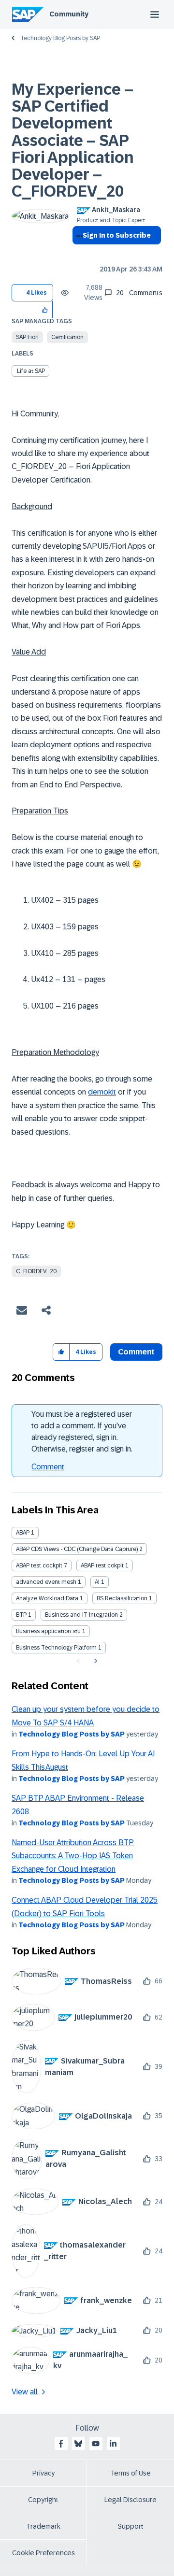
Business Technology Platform (56, 1648)
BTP (21, 1615)
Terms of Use (131, 2473)
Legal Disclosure (130, 2500)
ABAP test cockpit (39, 1566)
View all (25, 2392)
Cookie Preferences (43, 2553)
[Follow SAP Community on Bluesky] (78, 2444)
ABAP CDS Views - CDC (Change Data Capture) (77, 1549)
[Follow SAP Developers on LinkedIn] (113, 2444)
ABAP (23, 1533)
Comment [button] (136, 1352)
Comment (48, 1467)
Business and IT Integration (81, 1615)
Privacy (43, 2473)
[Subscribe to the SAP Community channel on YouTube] (96, 2444)
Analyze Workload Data (47, 1598)
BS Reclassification (122, 1598)
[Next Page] (94, 1661)
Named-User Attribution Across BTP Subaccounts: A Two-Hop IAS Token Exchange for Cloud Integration (73, 1856)
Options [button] (78, 253)
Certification (67, 337)
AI (97, 1582)
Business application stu (48, 1631)
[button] (45, 309)
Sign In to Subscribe (117, 235)
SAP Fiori (27, 337)
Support (130, 2526)
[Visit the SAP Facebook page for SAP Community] (61, 2444)
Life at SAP (31, 371)
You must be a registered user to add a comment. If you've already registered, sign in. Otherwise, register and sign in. (82, 1431)
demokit (102, 1092)
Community (69, 14)
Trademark (43, 2526)
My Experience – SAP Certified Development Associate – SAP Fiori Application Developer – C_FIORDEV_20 (73, 140)
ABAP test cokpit (102, 1566)
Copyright (43, 2500)
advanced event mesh (46, 1582)
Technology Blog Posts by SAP (60, 38)
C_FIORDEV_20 (36, 1271)
